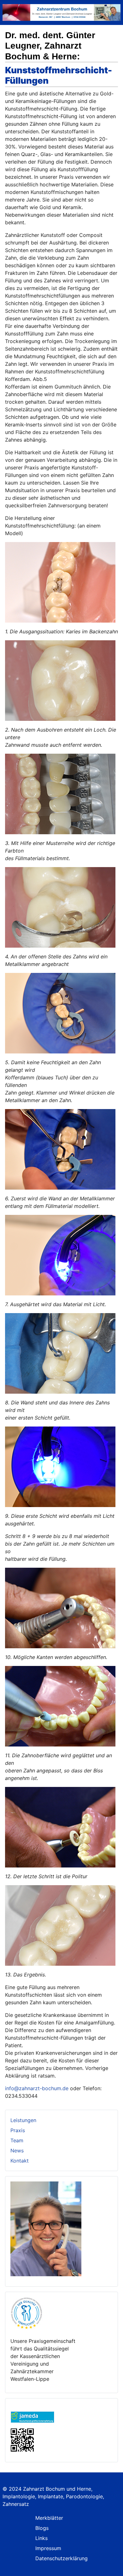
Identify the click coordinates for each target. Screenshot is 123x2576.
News (17, 2151)
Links (41, 2538)
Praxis (18, 2130)
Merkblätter (49, 2518)
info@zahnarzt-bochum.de (37, 2088)
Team (17, 2140)
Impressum (48, 2548)
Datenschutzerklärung (61, 2558)
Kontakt (20, 2161)
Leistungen (23, 2120)
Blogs (42, 2528)
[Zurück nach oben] (112, 2564)
